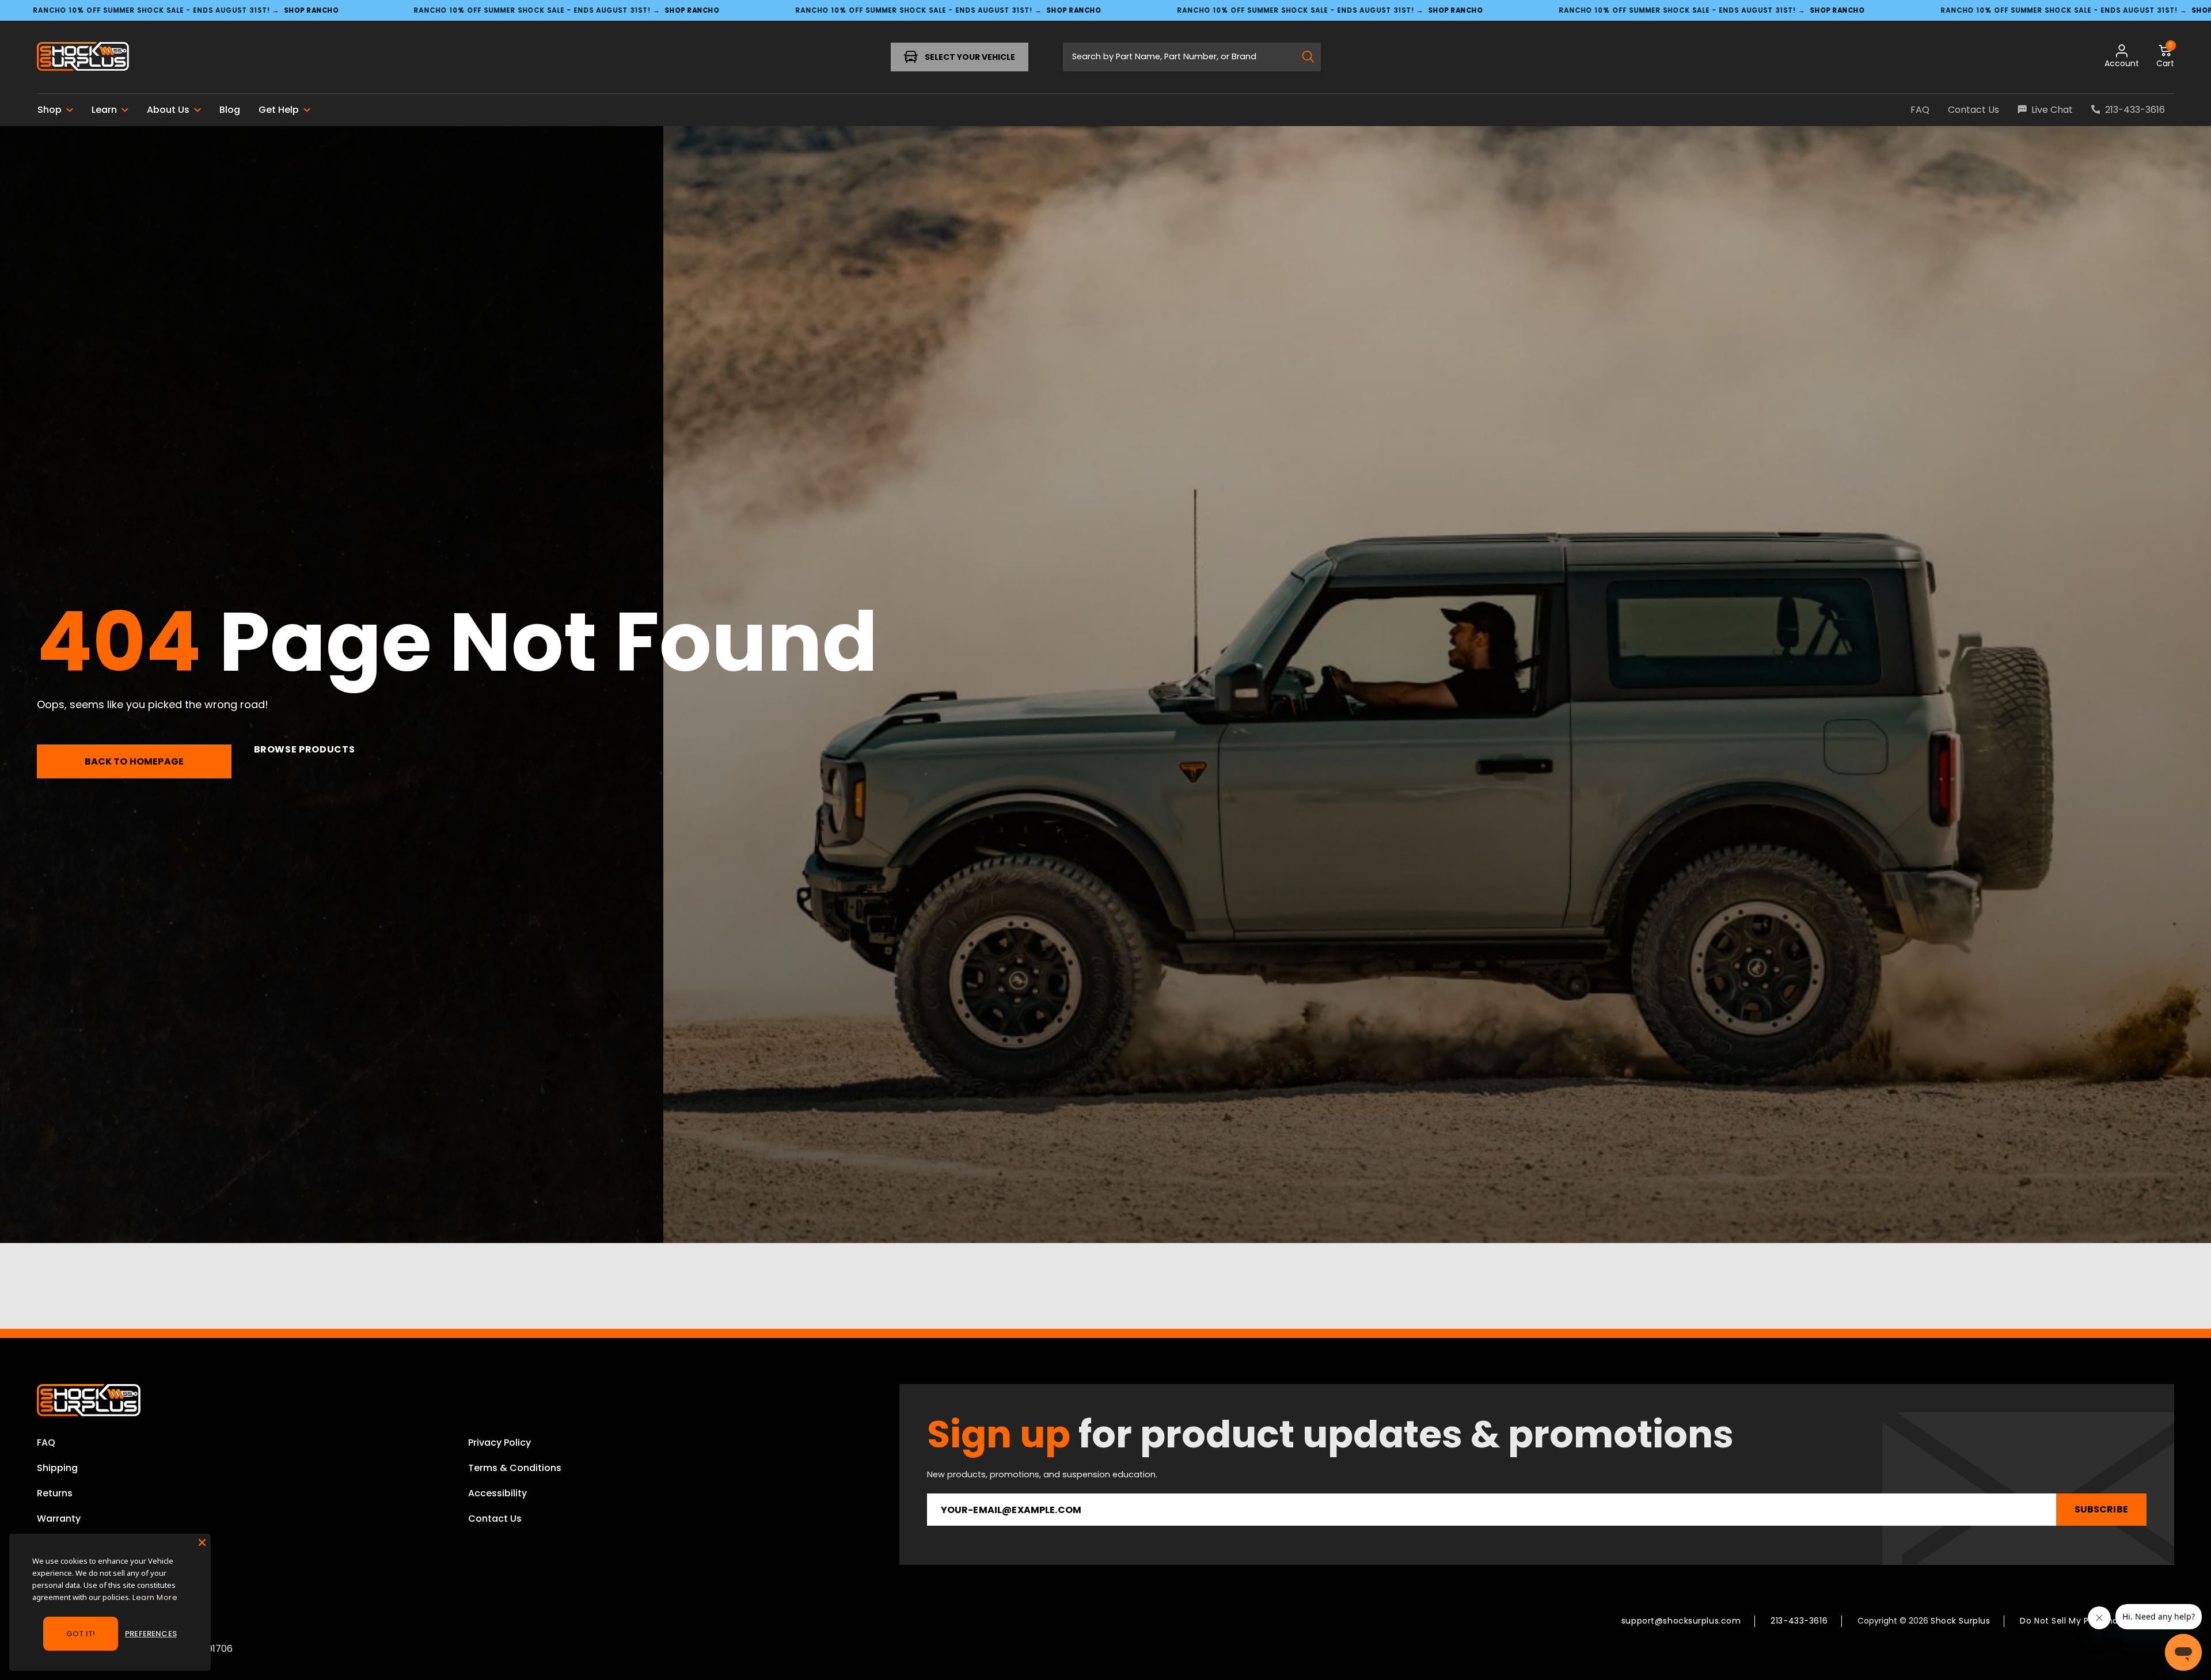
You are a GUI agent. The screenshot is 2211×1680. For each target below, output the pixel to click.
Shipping (57, 1468)
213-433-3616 (1799, 1621)
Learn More (155, 1597)
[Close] (202, 1542)
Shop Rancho (311, 10)
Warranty (59, 1519)
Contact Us (495, 1519)
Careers (56, 1569)
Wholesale (61, 1544)
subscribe (2101, 1509)
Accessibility (497, 1493)
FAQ (46, 1443)
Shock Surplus (1960, 1621)
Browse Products (305, 749)
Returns (55, 1493)
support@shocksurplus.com (1681, 1621)
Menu (73, 57)
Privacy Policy (499, 1443)
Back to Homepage (134, 761)
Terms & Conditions (515, 1468)
